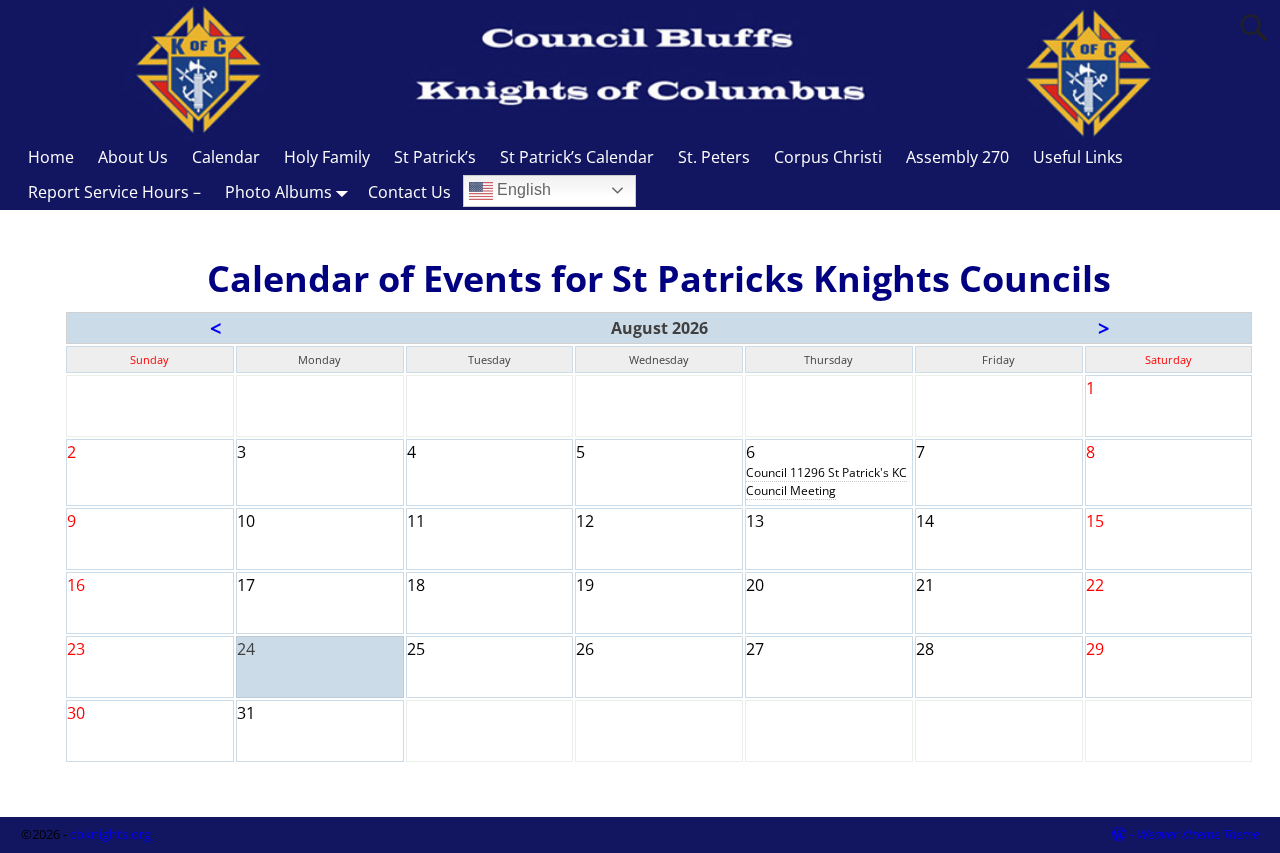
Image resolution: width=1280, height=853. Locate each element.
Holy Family (327, 157)
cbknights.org (110, 834)
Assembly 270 (957, 157)
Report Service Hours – (114, 192)
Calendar (226, 157)
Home (51, 157)
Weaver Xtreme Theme (1198, 834)
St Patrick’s (435, 157)
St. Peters (714, 157)
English (522, 189)
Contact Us (409, 192)
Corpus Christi (828, 157)
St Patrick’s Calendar (577, 157)
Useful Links (1078, 157)
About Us (133, 157)
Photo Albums (278, 192)
